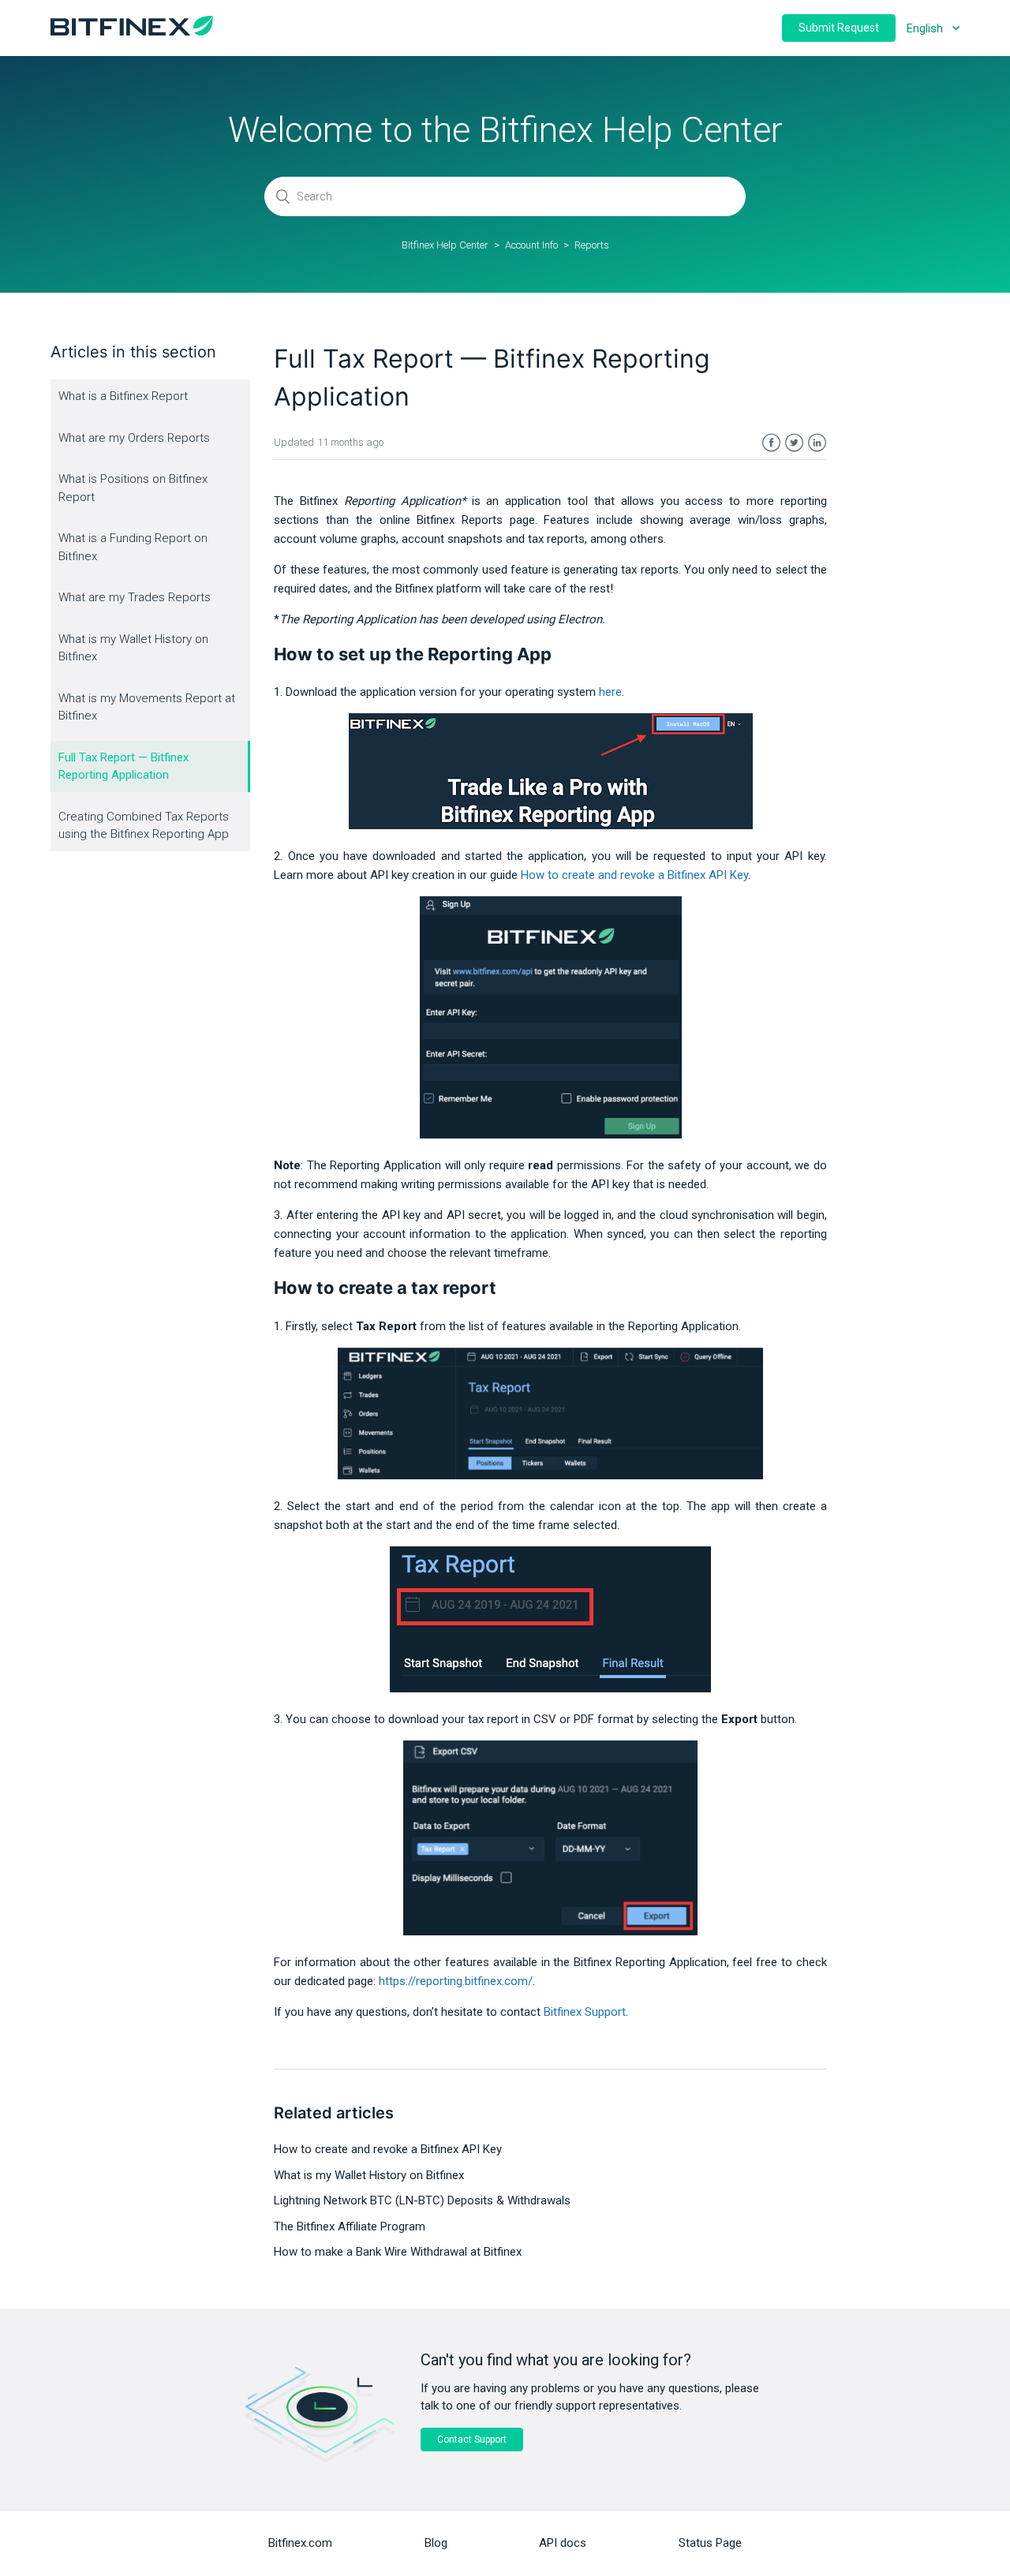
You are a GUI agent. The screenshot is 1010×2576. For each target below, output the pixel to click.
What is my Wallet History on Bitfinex (133, 648)
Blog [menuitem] (436, 2543)
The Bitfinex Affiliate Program (350, 2226)
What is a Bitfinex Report (123, 396)
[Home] (132, 32)
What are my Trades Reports (135, 597)
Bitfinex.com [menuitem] (300, 2543)
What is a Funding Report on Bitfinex (133, 547)
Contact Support (472, 2440)
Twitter (794, 443)
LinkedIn (817, 443)
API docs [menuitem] (563, 2543)
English (926, 28)
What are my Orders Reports (134, 438)
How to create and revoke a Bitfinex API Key (634, 875)
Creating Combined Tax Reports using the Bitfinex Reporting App (144, 826)
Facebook (771, 443)
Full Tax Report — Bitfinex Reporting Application (123, 766)
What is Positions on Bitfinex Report (133, 488)
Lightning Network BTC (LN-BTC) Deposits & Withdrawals (422, 2200)
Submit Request (839, 28)
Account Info (531, 245)
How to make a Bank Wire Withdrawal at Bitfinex (398, 2252)
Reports (592, 245)
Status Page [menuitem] (710, 2543)
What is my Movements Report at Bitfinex (147, 707)
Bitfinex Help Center (445, 245)
